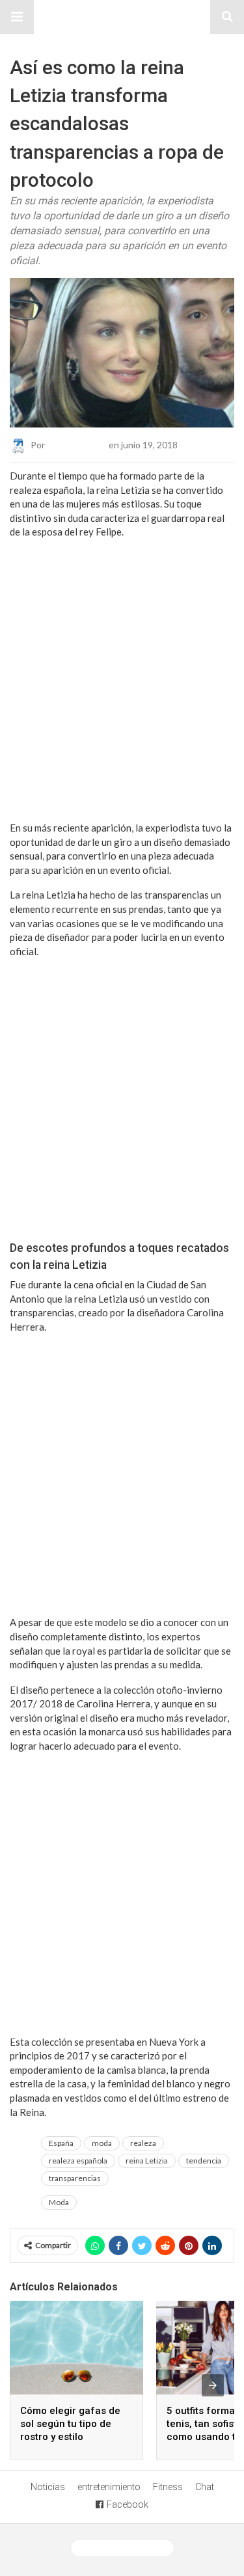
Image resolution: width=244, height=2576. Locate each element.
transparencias (75, 2178)
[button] (17, 17)
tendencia (204, 2161)
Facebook (128, 2504)
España (61, 2143)
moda (102, 2143)
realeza (143, 2143)
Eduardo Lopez (77, 445)
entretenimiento (109, 2487)
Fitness (168, 2487)
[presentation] (213, 2385)
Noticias (48, 2487)
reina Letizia (147, 2161)
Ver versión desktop (127, 2548)
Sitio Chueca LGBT (122, 17)
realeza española (78, 2161)
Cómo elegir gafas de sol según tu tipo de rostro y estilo (70, 2424)
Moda (59, 2202)
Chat (205, 2487)
